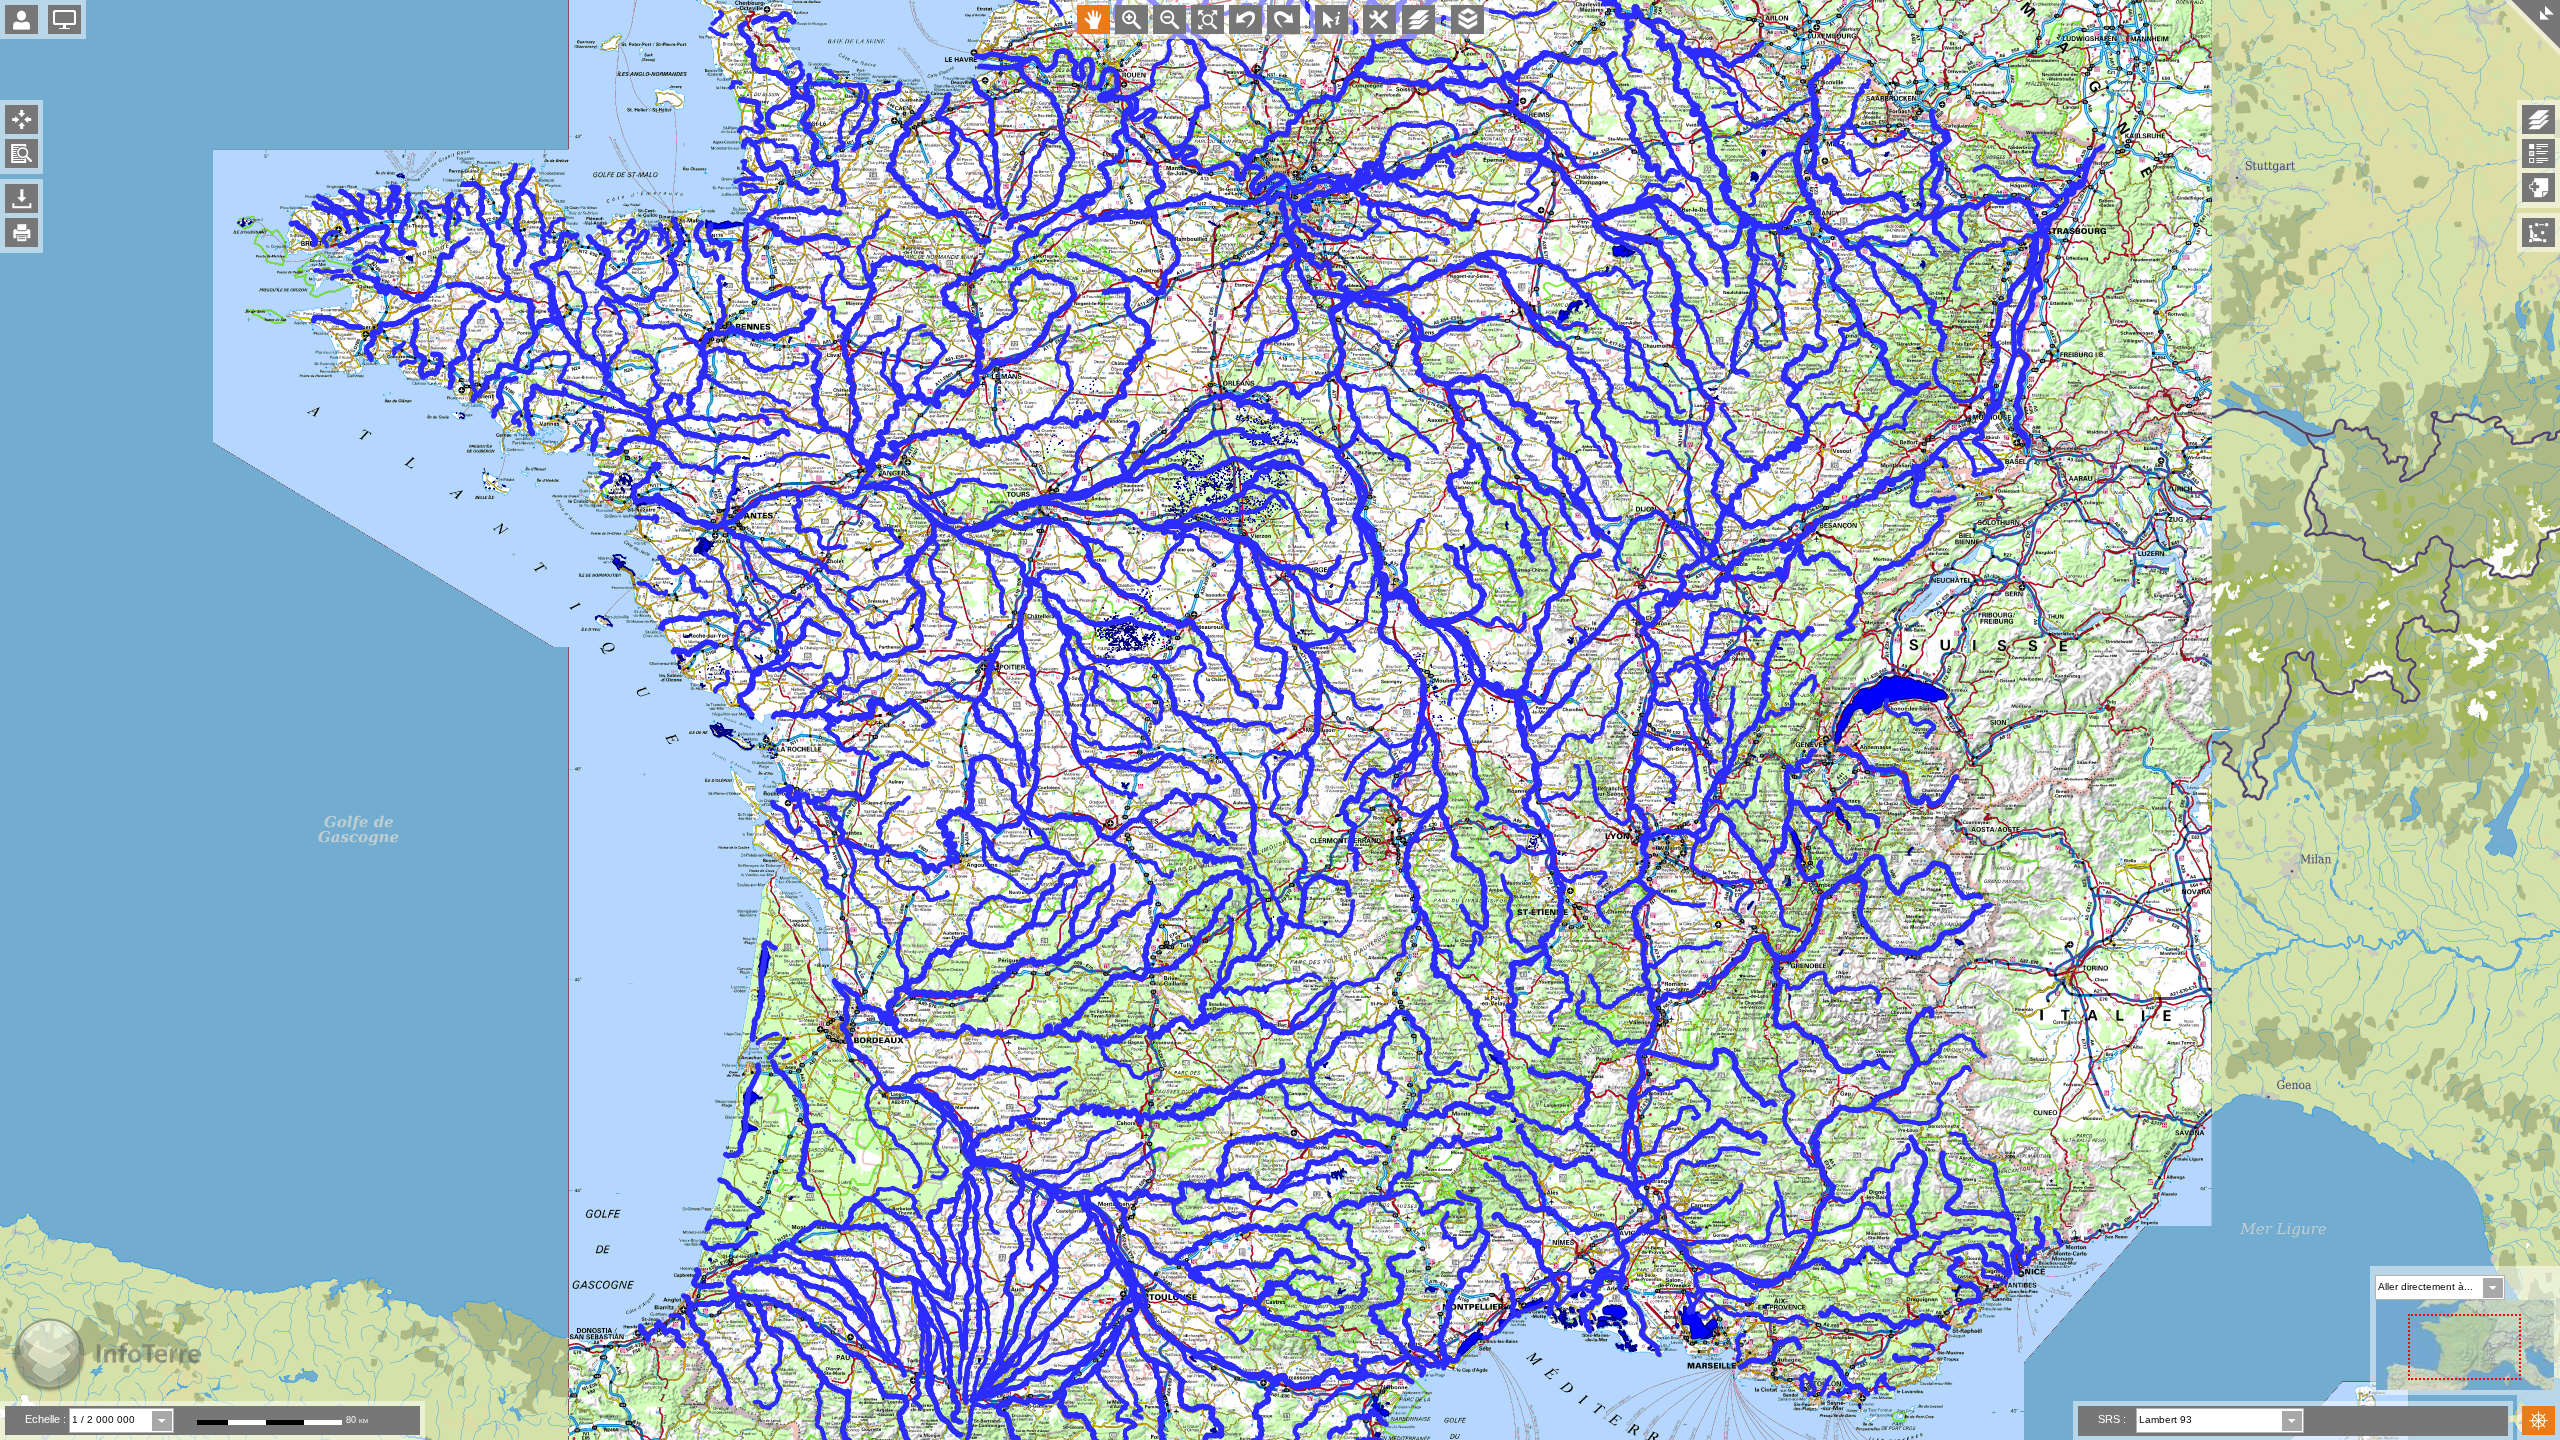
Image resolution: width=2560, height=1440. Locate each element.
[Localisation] (21, 119)
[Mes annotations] (2538, 232)
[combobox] (121, 1420)
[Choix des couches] (2538, 187)
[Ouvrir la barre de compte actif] (21, 19)
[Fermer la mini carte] (2538, 1420)
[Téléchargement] (21, 198)
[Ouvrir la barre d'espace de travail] (64, 19)
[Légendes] (2538, 153)
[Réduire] (2532, 28)
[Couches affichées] (2538, 119)
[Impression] (21, 232)
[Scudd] (1467, 21)
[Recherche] (21, 153)
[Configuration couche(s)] (1418, 19)
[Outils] (1379, 21)
